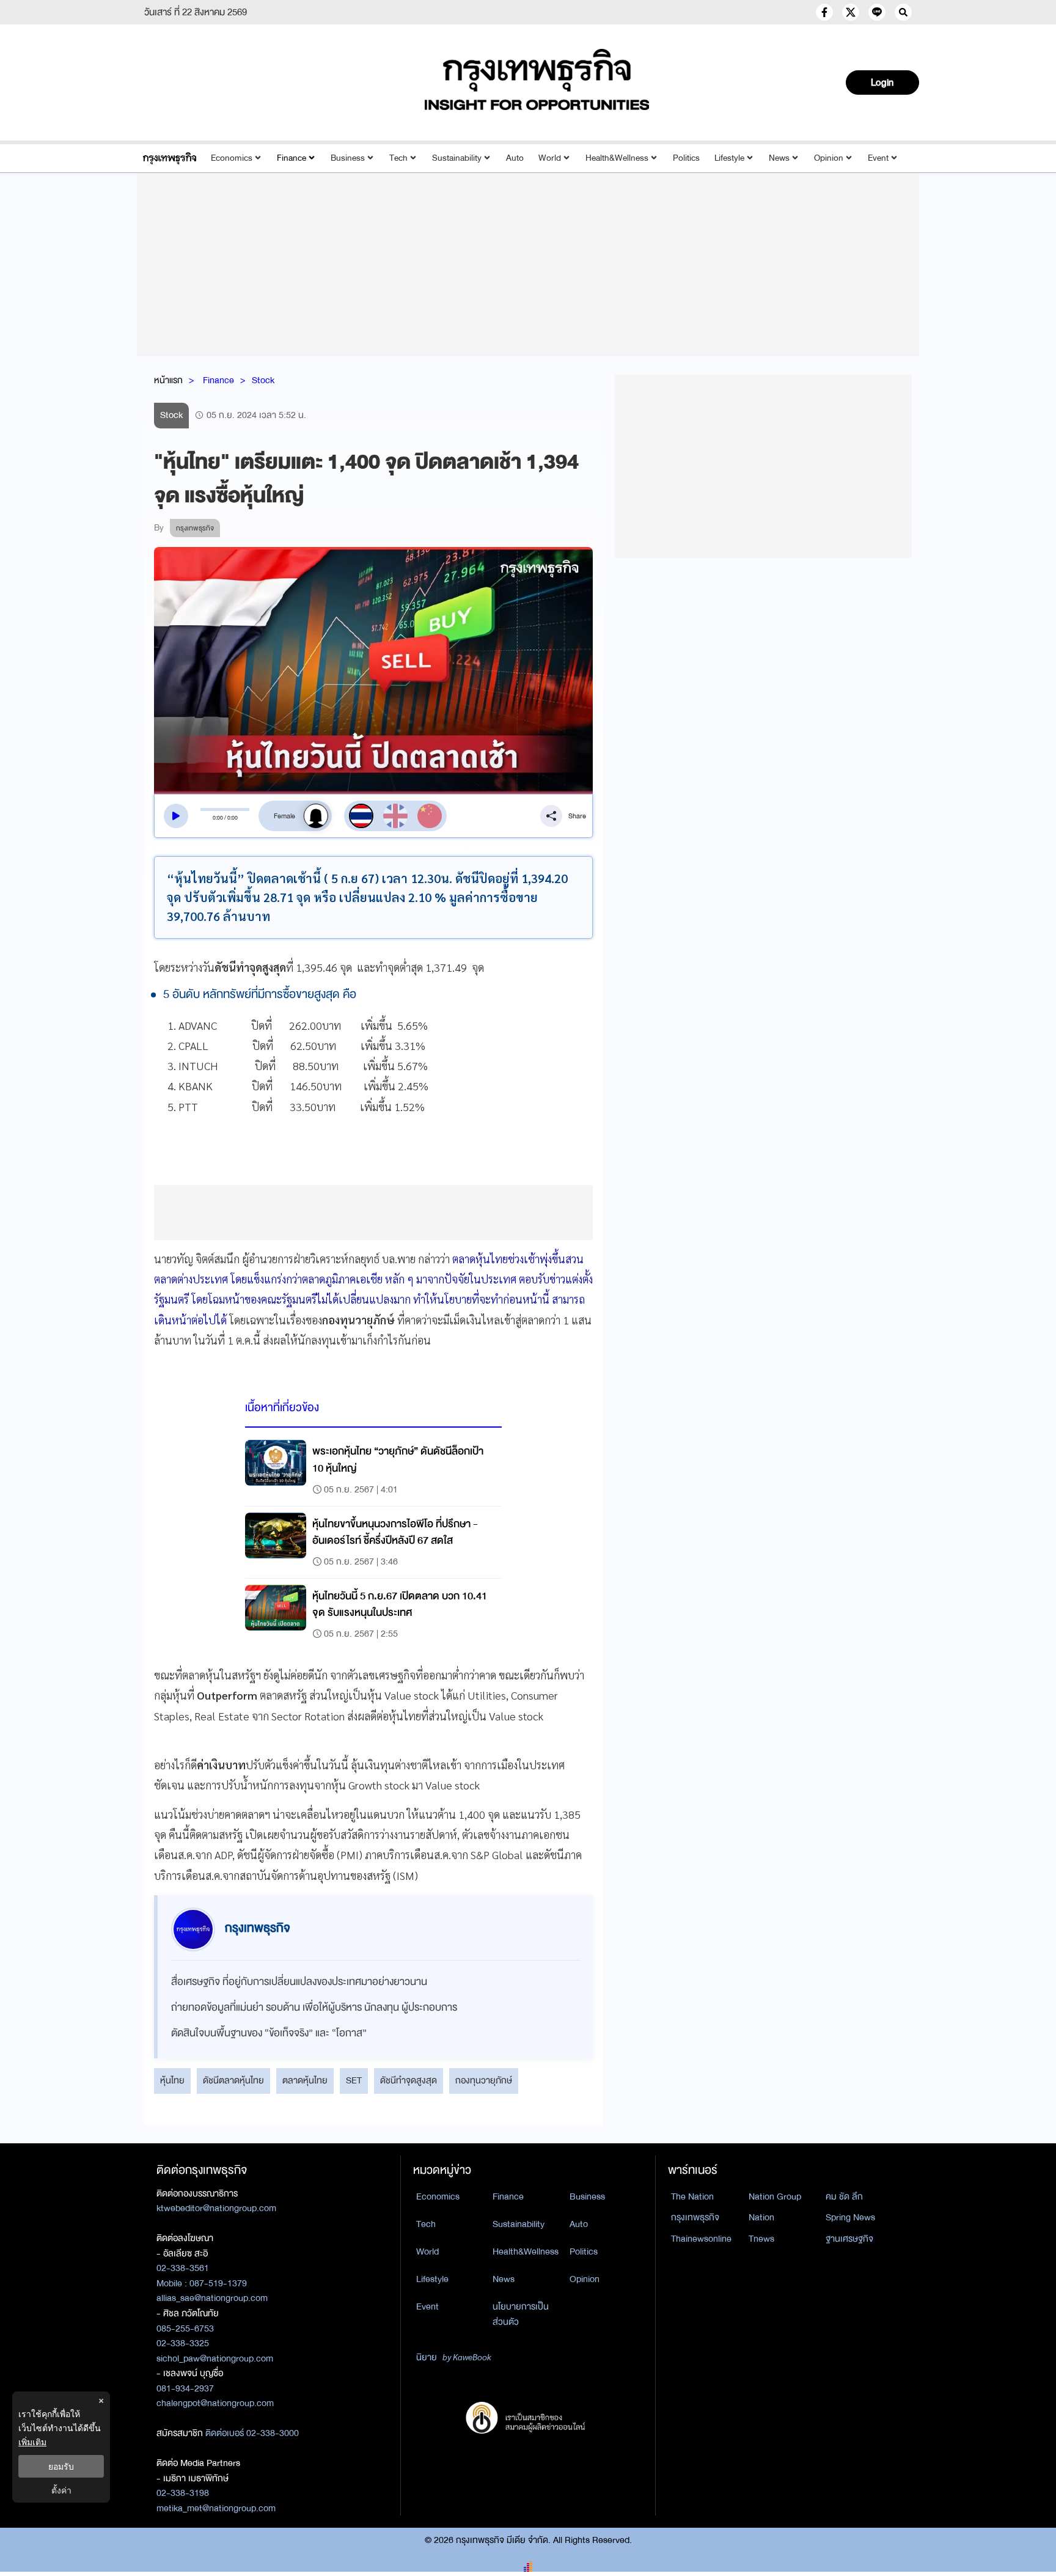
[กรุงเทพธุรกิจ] (170, 158)
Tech (398, 158)
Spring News (850, 2217)
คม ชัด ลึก (844, 2196)
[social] (824, 12)
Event (878, 158)
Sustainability (457, 158)
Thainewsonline (701, 2239)
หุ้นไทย (172, 2080)
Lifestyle (729, 158)
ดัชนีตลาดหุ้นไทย (233, 2080)
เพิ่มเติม (32, 2442)
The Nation (692, 2196)
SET (354, 2080)
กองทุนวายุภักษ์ (484, 2080)
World (550, 158)
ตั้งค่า (61, 2490)
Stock (263, 380)
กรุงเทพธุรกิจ (695, 2217)
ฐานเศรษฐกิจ (849, 2239)
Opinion (829, 158)
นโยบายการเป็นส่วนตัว (521, 2314)
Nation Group (775, 2196)
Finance (291, 158)
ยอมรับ (61, 2466)
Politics (686, 158)
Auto (515, 158)
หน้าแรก (168, 380)
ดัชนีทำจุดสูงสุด (409, 2080)
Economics (232, 158)
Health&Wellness (617, 158)
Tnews (761, 2239)
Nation (761, 2217)
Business (348, 158)
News (779, 158)
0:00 (218, 818)
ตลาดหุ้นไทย (305, 2080)
